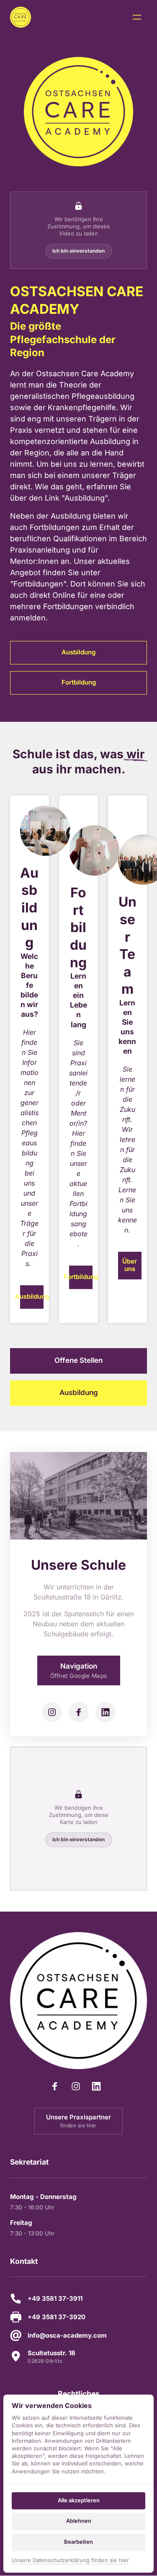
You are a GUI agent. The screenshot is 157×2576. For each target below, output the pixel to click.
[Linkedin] (106, 1712)
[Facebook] (79, 1712)
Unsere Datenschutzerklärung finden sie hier (70, 2561)
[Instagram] (52, 1712)
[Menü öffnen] (140, 17)
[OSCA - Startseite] (21, 17)
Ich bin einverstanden (78, 251)
